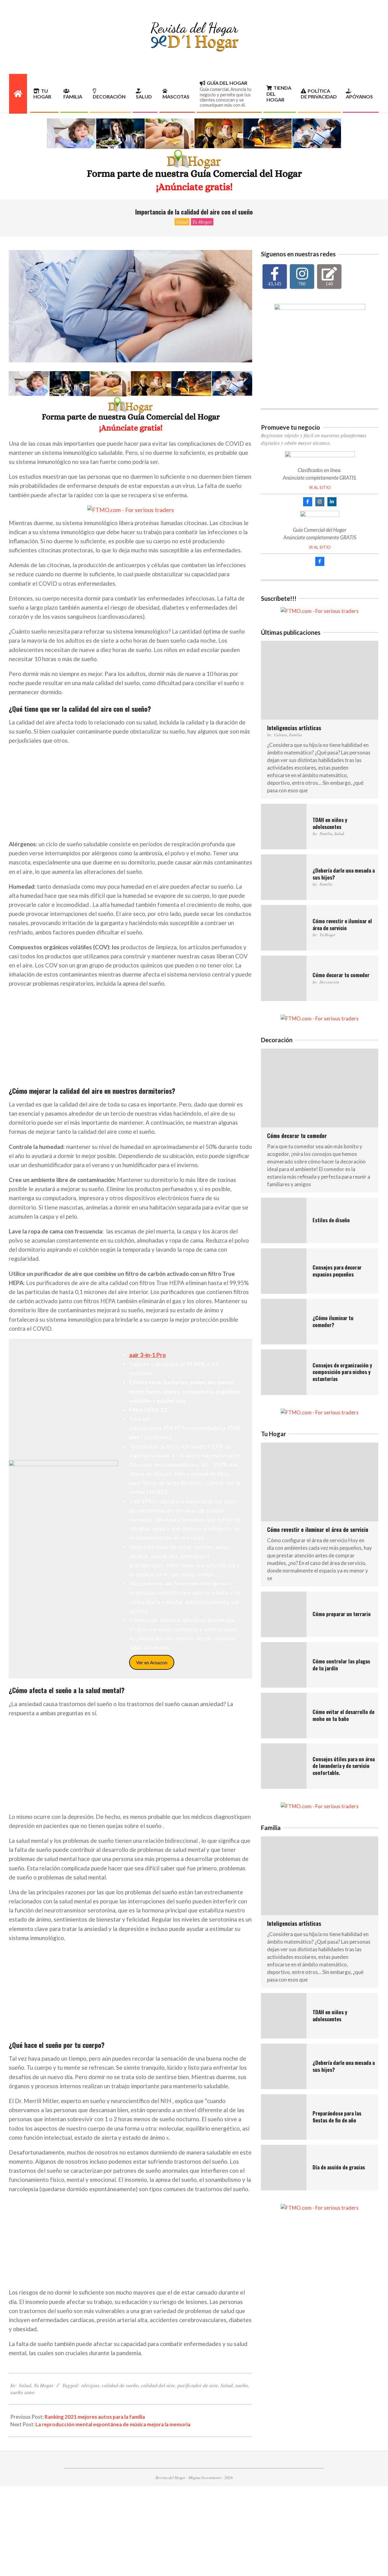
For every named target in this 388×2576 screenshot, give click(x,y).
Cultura (281, 735)
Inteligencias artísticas (294, 728)
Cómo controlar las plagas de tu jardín (341, 1665)
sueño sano (22, 2392)
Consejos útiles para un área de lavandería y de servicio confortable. (344, 1766)
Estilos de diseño (331, 1220)
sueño (242, 2385)
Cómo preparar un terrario (342, 1614)
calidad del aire (158, 2385)
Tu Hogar (202, 222)
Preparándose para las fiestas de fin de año (337, 2117)
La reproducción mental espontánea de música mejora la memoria (113, 2424)
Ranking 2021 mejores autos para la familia (95, 2417)
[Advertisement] (130, 793)
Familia (295, 735)
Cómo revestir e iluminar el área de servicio (342, 924)
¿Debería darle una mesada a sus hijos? (344, 874)
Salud (182, 222)
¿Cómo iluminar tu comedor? (333, 1321)
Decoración (329, 982)
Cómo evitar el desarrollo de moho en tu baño (343, 1715)
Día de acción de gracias (339, 2167)
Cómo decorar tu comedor (341, 975)
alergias (90, 2385)
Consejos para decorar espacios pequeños (337, 1271)
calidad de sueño (120, 2385)
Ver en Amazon (152, 1662)
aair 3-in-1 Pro (147, 1355)
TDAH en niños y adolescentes (330, 823)
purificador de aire (198, 2385)
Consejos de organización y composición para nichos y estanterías (342, 1372)
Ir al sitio (320, 488)
